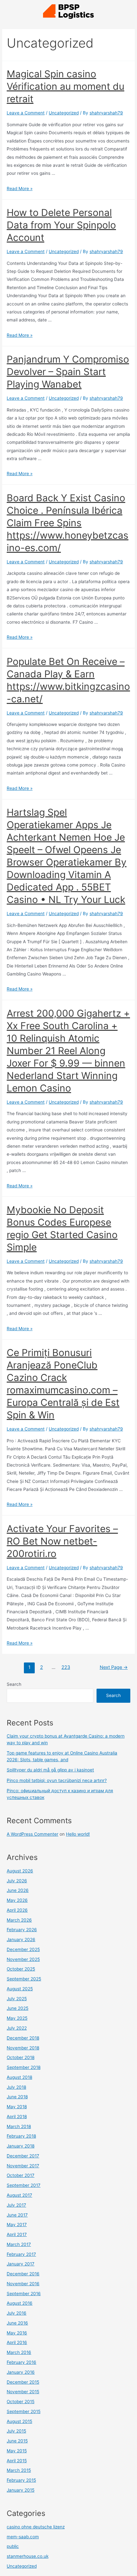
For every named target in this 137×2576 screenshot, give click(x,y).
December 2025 (23, 1949)
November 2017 (23, 2166)
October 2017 (21, 2175)
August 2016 (20, 2303)
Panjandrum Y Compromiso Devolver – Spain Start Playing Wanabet (68, 372)
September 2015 (24, 2411)
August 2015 (19, 2421)
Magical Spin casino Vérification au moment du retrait (65, 86)
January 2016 (21, 2372)
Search (14, 1684)
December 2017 (23, 2156)
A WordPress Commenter (32, 1834)
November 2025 (23, 1959)
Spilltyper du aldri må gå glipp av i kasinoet (50, 1770)
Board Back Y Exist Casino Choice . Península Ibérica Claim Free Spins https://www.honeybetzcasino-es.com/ (68, 523)
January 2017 (21, 2264)
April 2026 (17, 1910)
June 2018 (17, 2097)
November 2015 (23, 2392)
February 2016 (22, 2362)
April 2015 (17, 2461)
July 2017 (16, 2205)
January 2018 (21, 2146)
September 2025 (24, 1979)
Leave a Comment (26, 113)
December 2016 (23, 2274)
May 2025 (17, 2018)
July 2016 (17, 2313)
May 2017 (17, 2225)
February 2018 (21, 2136)
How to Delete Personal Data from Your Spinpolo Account (61, 225)
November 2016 (23, 2284)
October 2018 (21, 2057)
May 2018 (17, 2107)
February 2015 (21, 2480)
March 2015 (19, 2470)
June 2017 (17, 2215)
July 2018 (16, 2087)
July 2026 (17, 1881)
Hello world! (78, 1834)
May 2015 (17, 2451)
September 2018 (24, 2067)
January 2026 (21, 1940)
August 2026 (20, 1871)
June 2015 (17, 2441)
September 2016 (24, 2294)
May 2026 (17, 1900)
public (13, 2546)
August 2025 (20, 1989)
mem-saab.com (23, 2537)
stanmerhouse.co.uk (28, 2556)
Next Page (114, 1667)
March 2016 (19, 2352)
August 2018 (19, 2077)
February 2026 (22, 1930)
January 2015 (21, 2490)
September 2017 (24, 2185)
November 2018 (23, 2048)
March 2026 (19, 1920)
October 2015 (21, 2402)
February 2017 (21, 2254)
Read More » (20, 189)
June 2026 (18, 1890)
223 (66, 1667)
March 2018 (19, 2126)
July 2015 (16, 2431)
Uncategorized (64, 113)
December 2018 (23, 2038)
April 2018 (17, 2117)
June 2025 (18, 2008)
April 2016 (17, 2342)
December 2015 (23, 2382)
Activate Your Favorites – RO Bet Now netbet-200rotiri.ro (62, 1541)
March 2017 (19, 2244)
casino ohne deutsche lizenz (36, 2527)
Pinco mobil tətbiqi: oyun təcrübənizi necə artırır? (57, 1780)
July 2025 (17, 1999)
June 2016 (17, 2323)
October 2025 (21, 1969)
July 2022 (17, 2028)
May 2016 (17, 2333)
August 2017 (19, 2195)
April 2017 (17, 2234)
